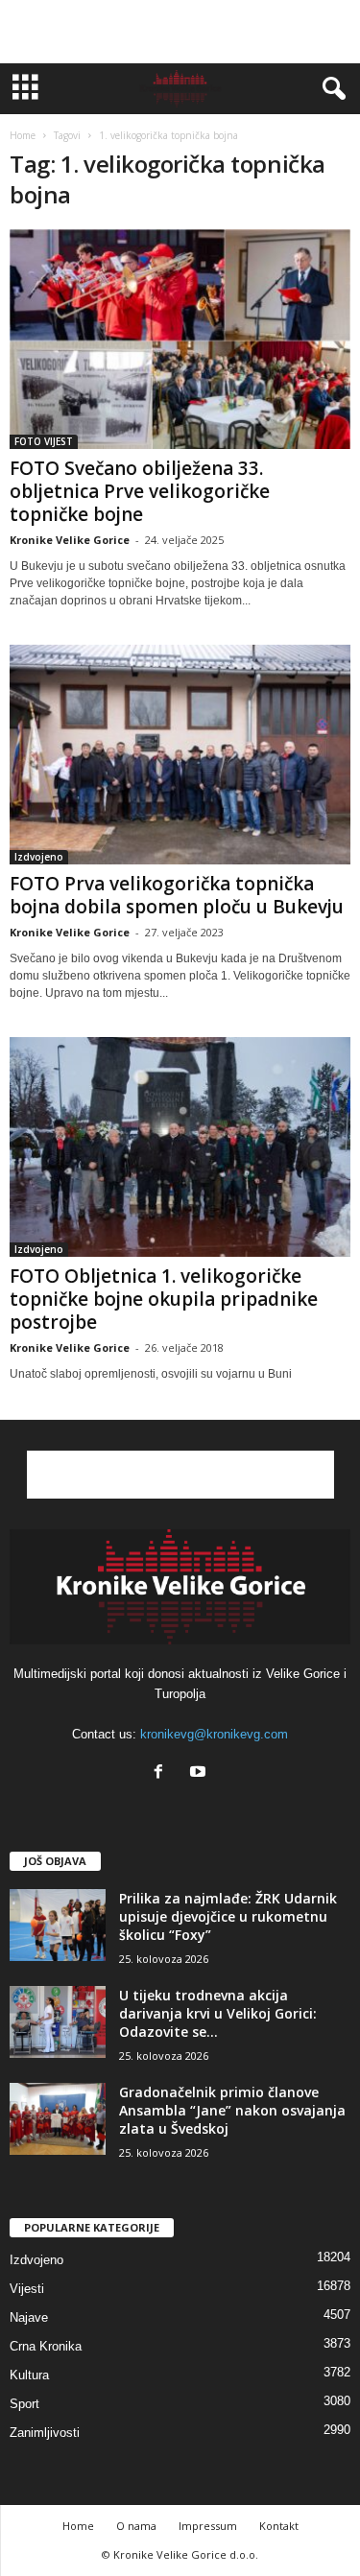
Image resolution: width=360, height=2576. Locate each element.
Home (23, 135)
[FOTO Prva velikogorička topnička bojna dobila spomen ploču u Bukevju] (180, 755)
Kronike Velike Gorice (70, 540)
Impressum (208, 2526)
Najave (29, 2317)
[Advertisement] (180, 32)
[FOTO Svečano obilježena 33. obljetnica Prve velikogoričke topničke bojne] (180, 339)
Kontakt (279, 2526)
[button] (330, 89)
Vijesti (27, 2289)
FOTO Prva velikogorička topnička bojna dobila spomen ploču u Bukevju (177, 895)
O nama (136, 2526)
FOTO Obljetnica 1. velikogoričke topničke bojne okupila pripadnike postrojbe (164, 1299)
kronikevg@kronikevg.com (214, 1734)
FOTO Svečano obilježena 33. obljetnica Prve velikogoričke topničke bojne (140, 491)
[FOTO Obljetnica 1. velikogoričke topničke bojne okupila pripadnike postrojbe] (180, 1147)
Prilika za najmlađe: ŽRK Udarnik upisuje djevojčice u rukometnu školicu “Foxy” (228, 1916)
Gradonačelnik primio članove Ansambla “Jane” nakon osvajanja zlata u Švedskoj (232, 2110)
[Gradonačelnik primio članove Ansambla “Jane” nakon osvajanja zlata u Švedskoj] (58, 2119)
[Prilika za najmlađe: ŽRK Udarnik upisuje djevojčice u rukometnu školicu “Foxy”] (58, 1925)
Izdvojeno (39, 857)
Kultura (29, 2375)
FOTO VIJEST (44, 441)
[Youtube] (200, 1773)
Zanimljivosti (45, 2433)
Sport (24, 2404)
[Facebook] (163, 1773)
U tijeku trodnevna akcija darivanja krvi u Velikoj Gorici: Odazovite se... (218, 2013)
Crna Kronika (46, 2346)
